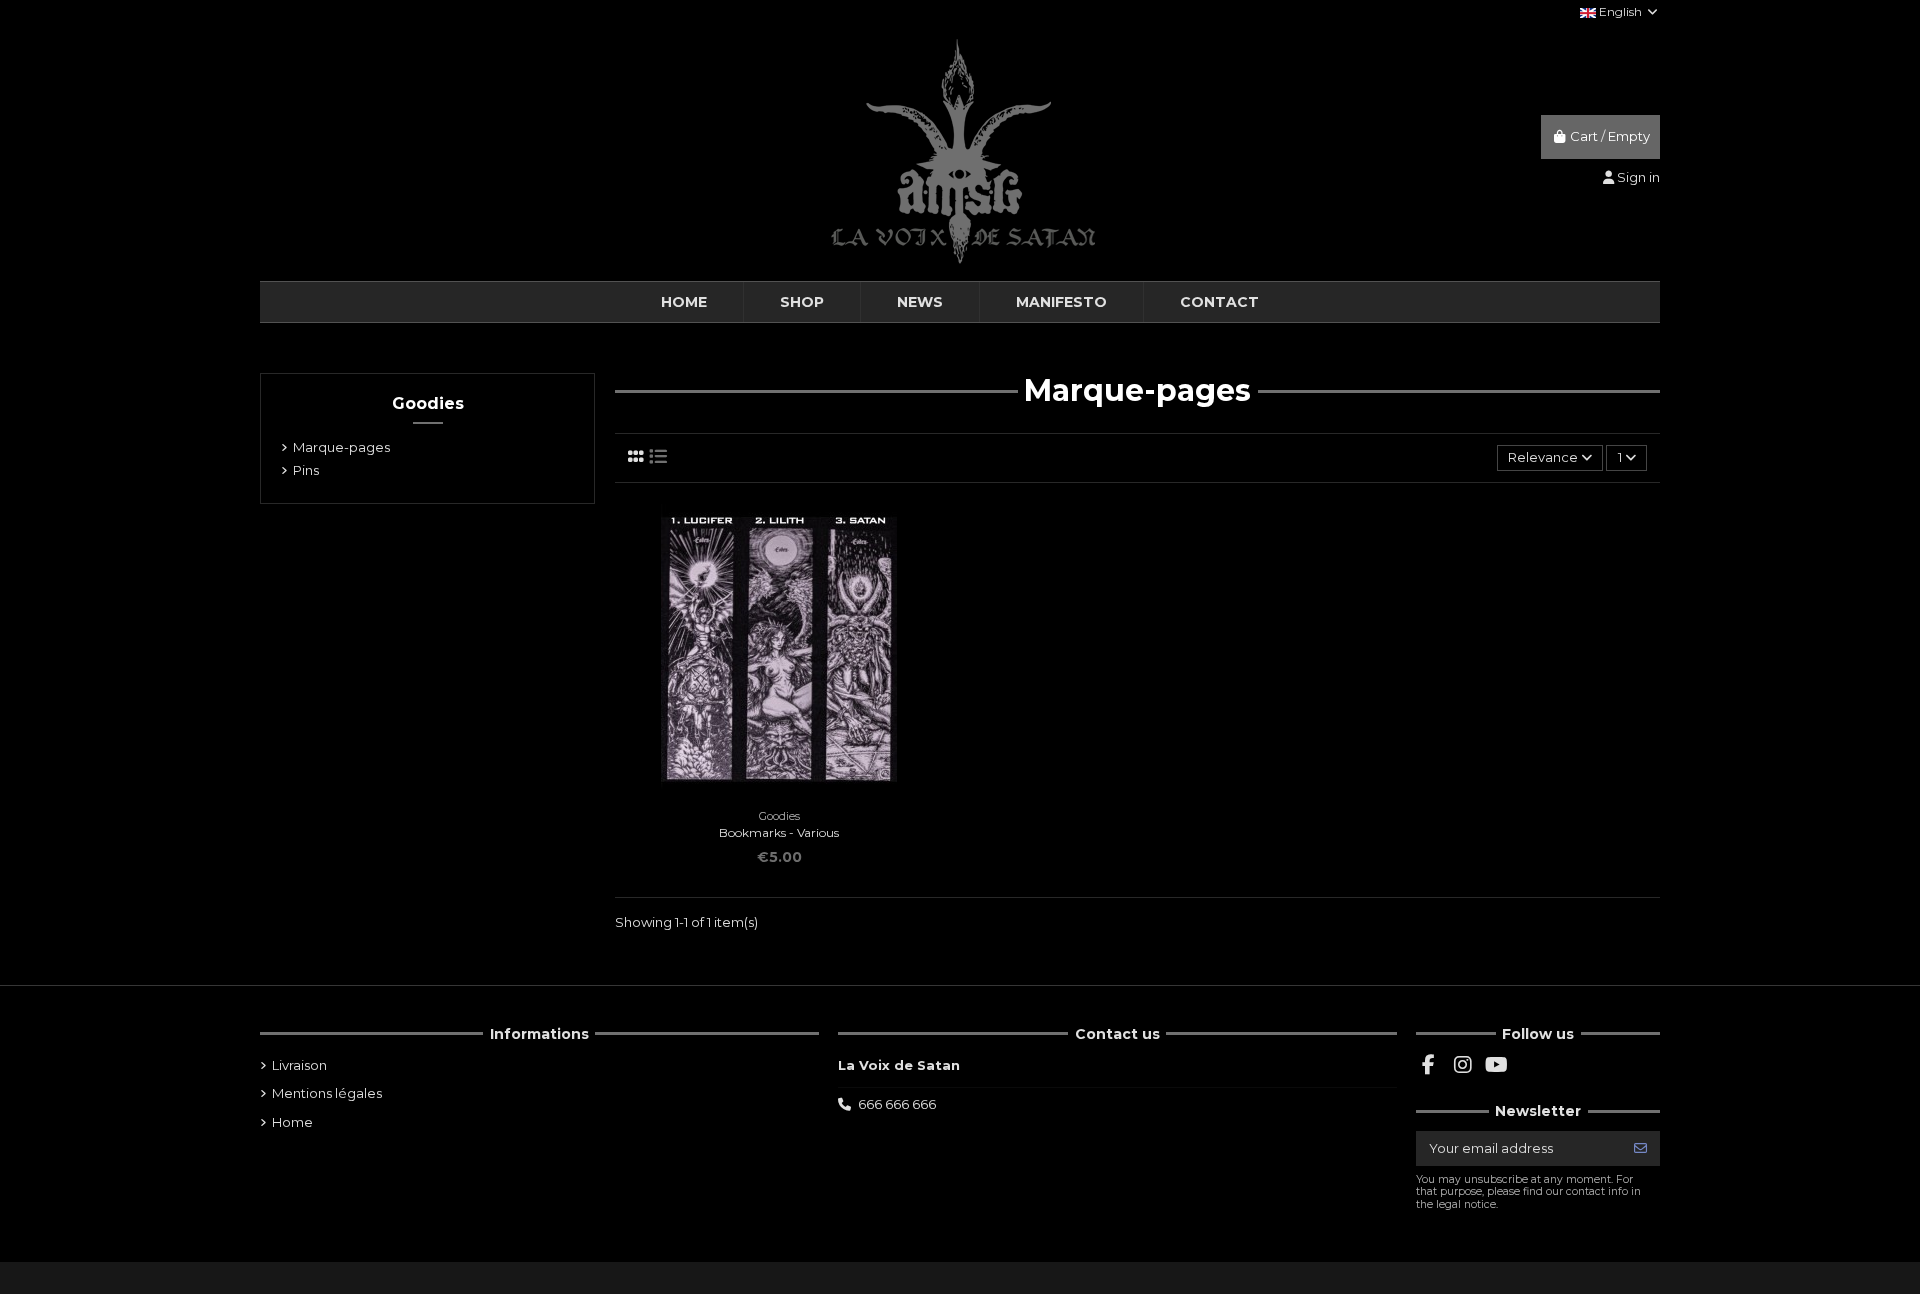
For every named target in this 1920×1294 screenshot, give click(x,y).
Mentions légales (327, 1093)
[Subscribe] (1640, 1148)
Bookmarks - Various (779, 832)
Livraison (299, 1065)
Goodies (428, 403)
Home (292, 1122)
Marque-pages (341, 447)
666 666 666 (897, 1104)
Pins (306, 470)
